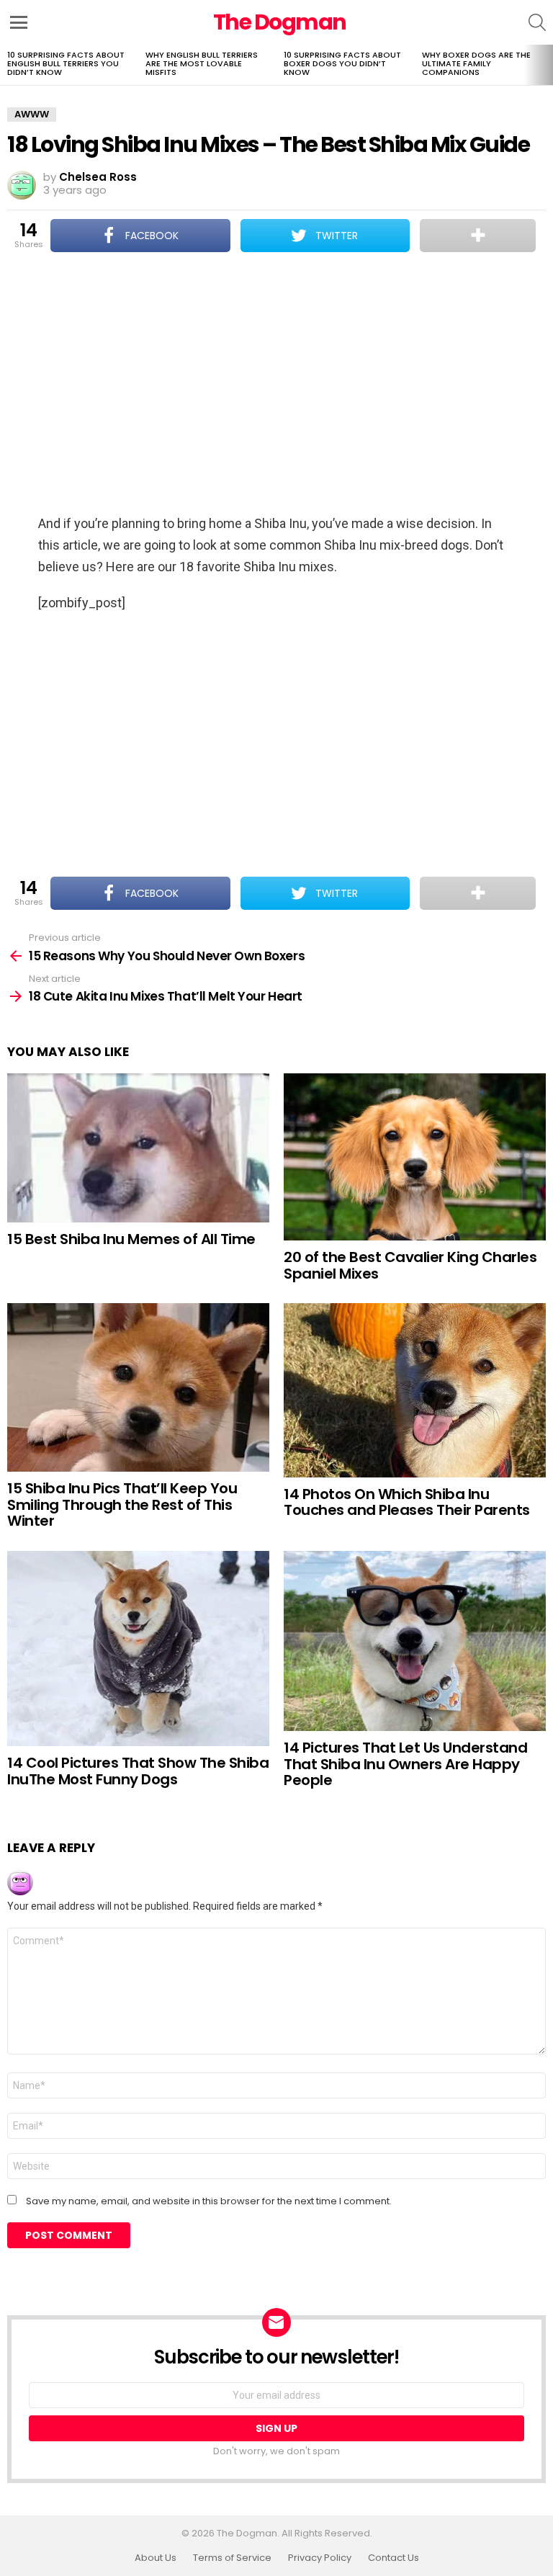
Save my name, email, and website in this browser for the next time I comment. (209, 2201)
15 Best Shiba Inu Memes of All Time (131, 1239)
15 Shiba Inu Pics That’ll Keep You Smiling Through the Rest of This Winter (122, 1504)
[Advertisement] (276, 385)
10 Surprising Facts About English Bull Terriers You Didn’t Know (66, 63)
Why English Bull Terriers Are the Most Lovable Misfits (202, 63)
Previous (7, 65)
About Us (156, 2558)
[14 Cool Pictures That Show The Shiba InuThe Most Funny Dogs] (138, 1649)
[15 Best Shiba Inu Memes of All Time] (138, 1148)
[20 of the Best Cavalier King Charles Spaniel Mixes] (415, 1157)
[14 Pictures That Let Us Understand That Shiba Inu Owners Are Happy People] (415, 1641)
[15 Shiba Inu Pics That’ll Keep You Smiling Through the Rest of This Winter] (138, 1387)
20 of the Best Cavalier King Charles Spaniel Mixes (410, 1265)
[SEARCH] (537, 22)
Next (546, 65)
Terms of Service (232, 2558)
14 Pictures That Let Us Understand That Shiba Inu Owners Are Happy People (405, 1764)
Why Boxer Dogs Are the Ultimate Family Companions (476, 63)
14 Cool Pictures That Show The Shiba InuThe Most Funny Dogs (138, 1771)
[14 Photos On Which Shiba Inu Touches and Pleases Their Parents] (415, 1390)
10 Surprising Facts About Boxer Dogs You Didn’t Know (342, 63)
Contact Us (394, 2558)
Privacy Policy (320, 2558)
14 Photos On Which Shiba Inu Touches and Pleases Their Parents (407, 1502)
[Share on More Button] (478, 236)
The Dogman (280, 22)
